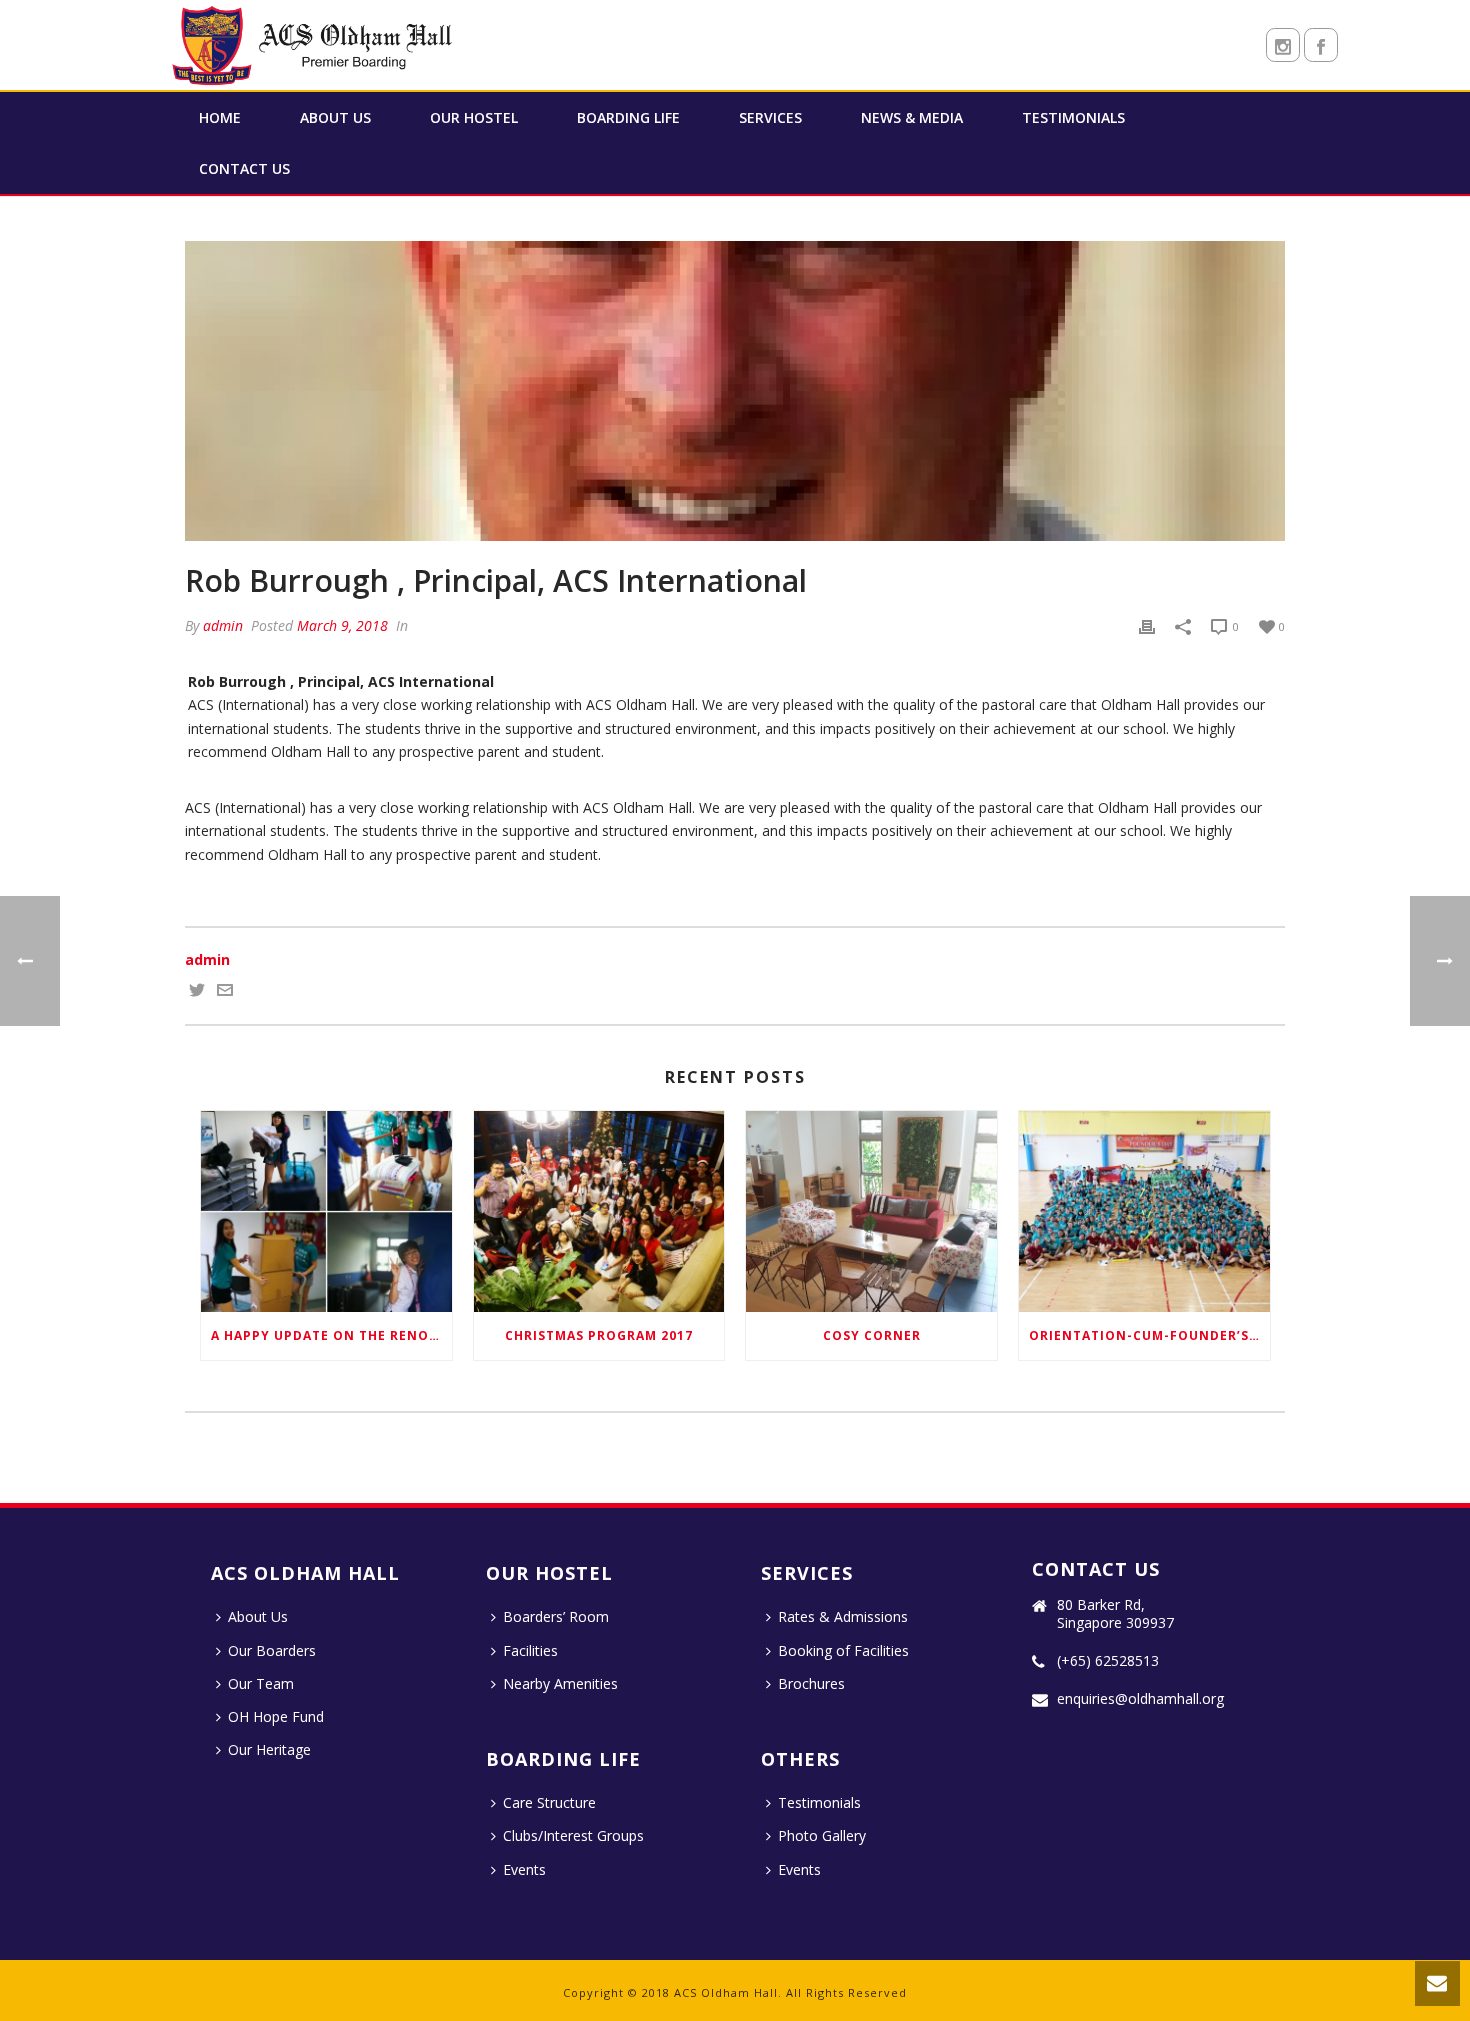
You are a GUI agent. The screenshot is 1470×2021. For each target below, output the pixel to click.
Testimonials (1073, 117)
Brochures (811, 1683)
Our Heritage (269, 1749)
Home (220, 117)
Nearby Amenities (560, 1683)
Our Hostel (474, 117)
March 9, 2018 (342, 625)
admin (223, 625)
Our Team (261, 1683)
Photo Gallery (822, 1835)
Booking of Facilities (843, 1650)
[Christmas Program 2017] (599, 1211)
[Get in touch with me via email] (225, 992)
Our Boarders (272, 1650)
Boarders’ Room (556, 1616)
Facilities (530, 1650)
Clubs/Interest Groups (573, 1835)
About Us (335, 117)
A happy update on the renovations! (331, 1335)
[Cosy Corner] (871, 1211)
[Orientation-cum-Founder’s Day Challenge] (1144, 1211)
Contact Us (244, 168)
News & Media (912, 117)
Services (770, 117)
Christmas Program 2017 (599, 1335)
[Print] (1147, 625)
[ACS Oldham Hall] (315, 45)
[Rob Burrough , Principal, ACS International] (735, 391)
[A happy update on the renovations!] (326, 1211)
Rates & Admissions (843, 1616)
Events (524, 1869)
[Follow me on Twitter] (197, 992)
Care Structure (549, 1802)
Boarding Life (628, 117)
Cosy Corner (872, 1335)
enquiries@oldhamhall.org (1140, 1699)
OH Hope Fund (276, 1716)
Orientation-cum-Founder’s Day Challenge (1149, 1335)
